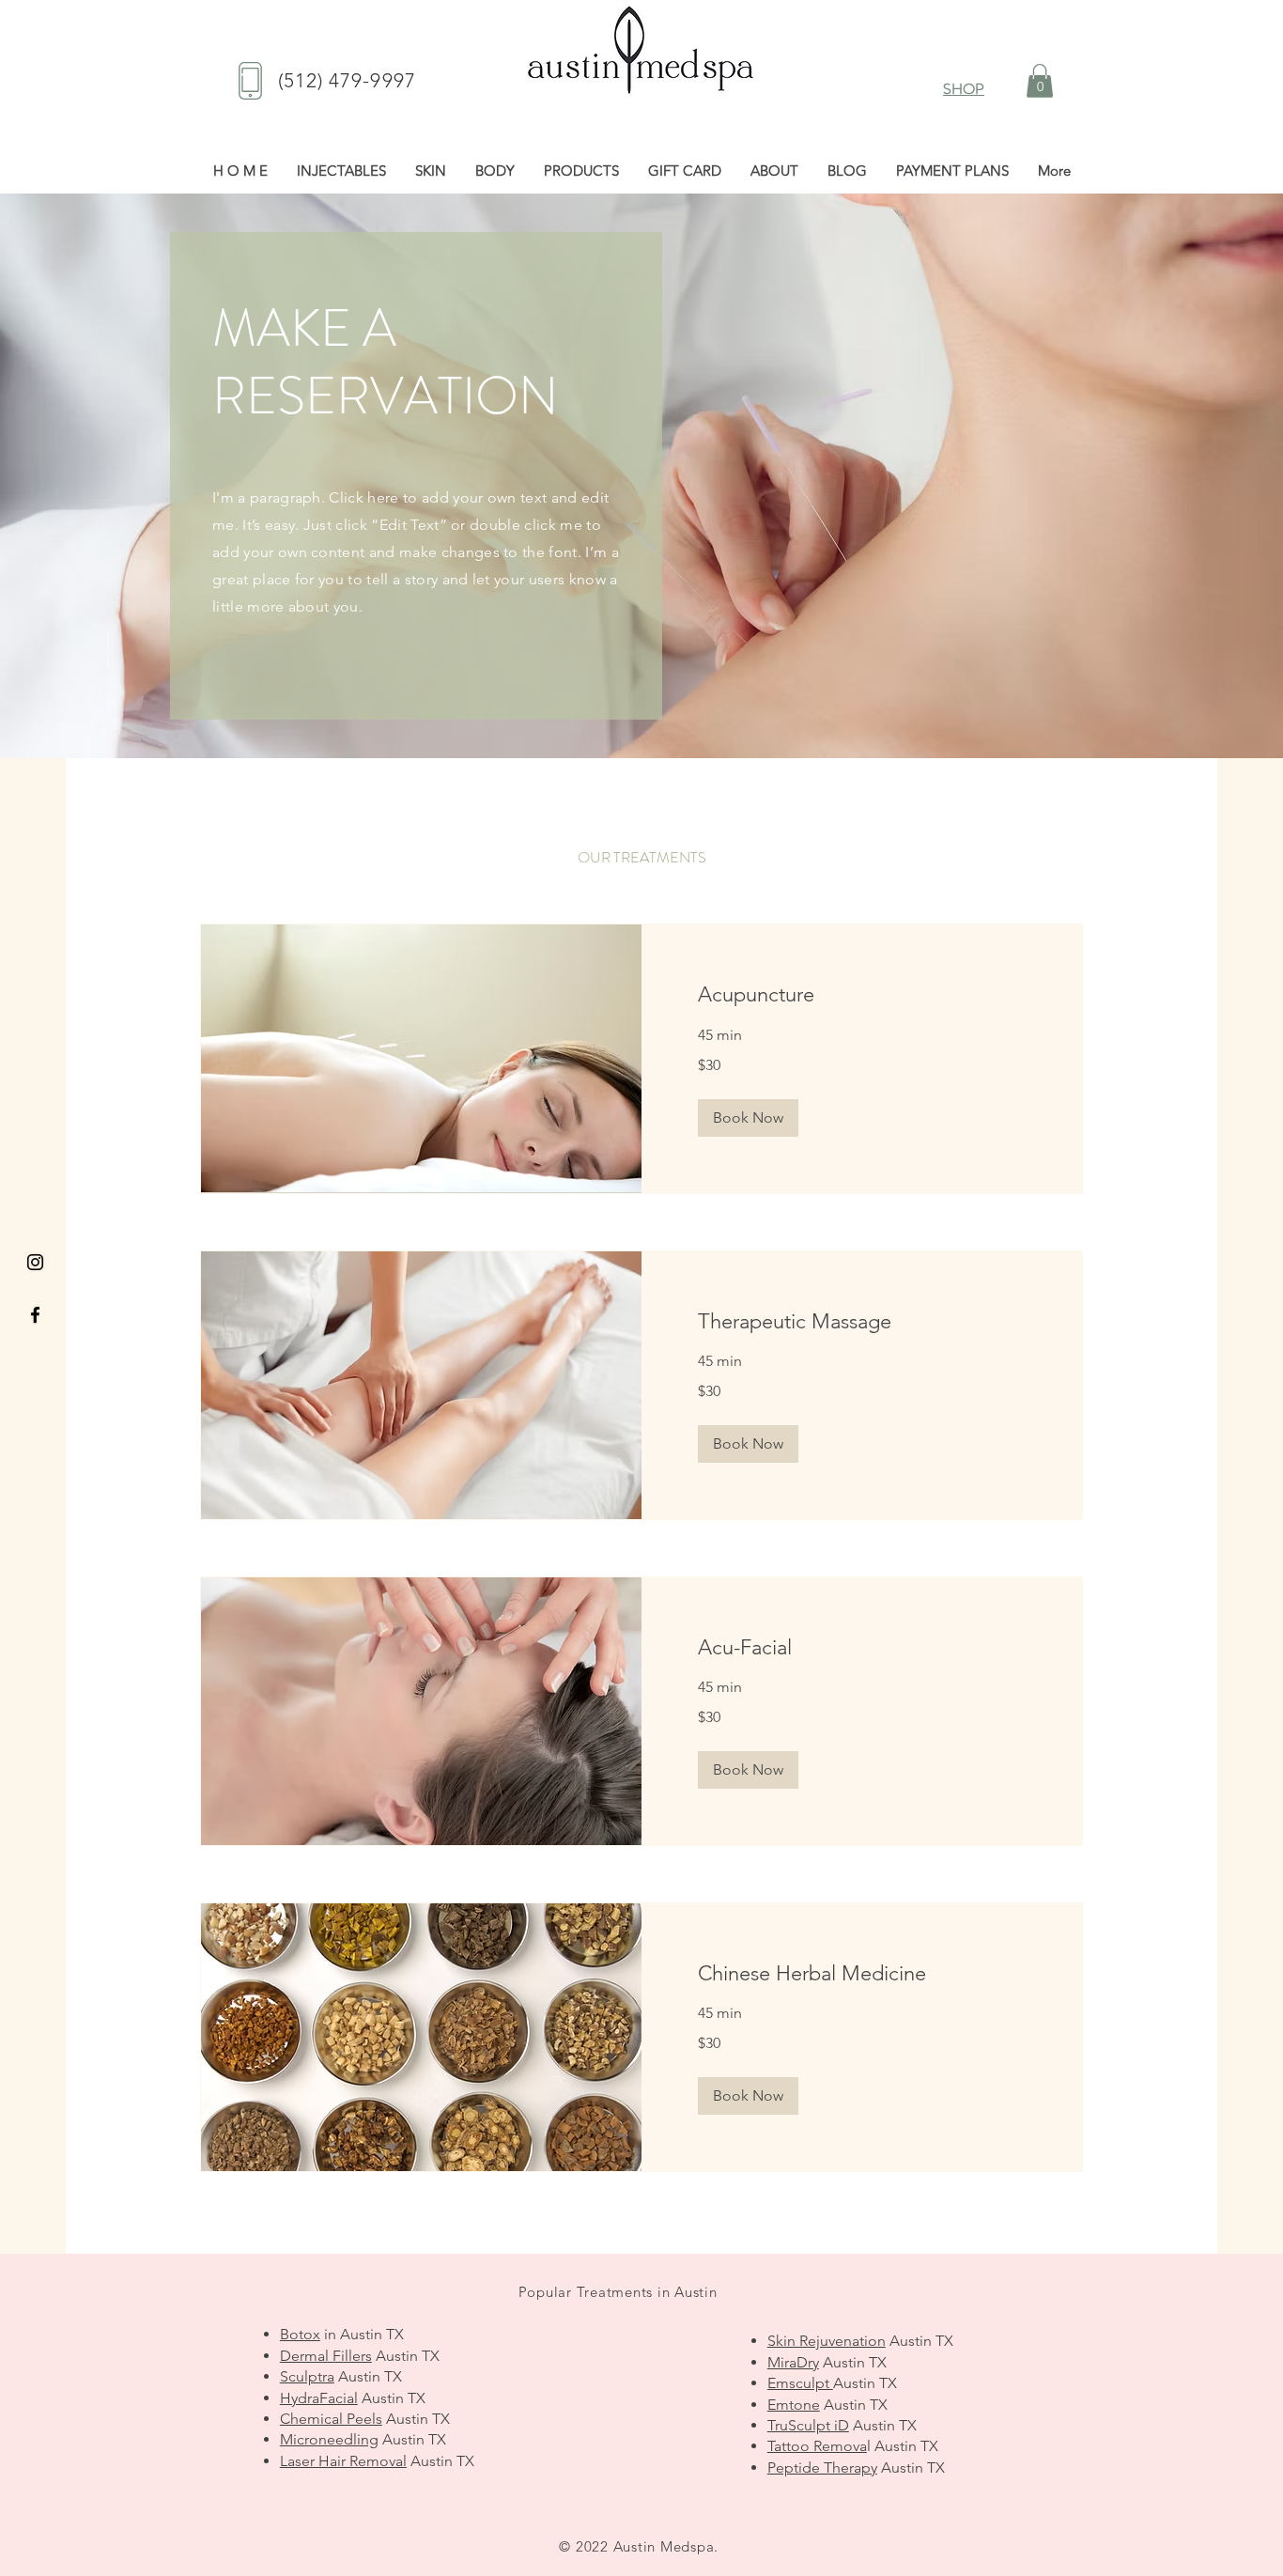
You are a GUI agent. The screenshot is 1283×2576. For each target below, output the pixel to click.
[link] (862, 994)
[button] (1040, 81)
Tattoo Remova (817, 2446)
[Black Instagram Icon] (35, 1262)
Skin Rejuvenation (827, 2341)
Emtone (794, 2405)
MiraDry (793, 2362)
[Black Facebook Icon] (35, 1315)
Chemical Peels (331, 2419)
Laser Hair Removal (343, 2461)
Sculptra (307, 2376)
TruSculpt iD (808, 2425)
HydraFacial (319, 2398)
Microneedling (329, 2439)
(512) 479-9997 (347, 80)
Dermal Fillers (326, 2356)
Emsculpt (800, 2383)
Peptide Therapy (822, 2467)
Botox (300, 2334)
